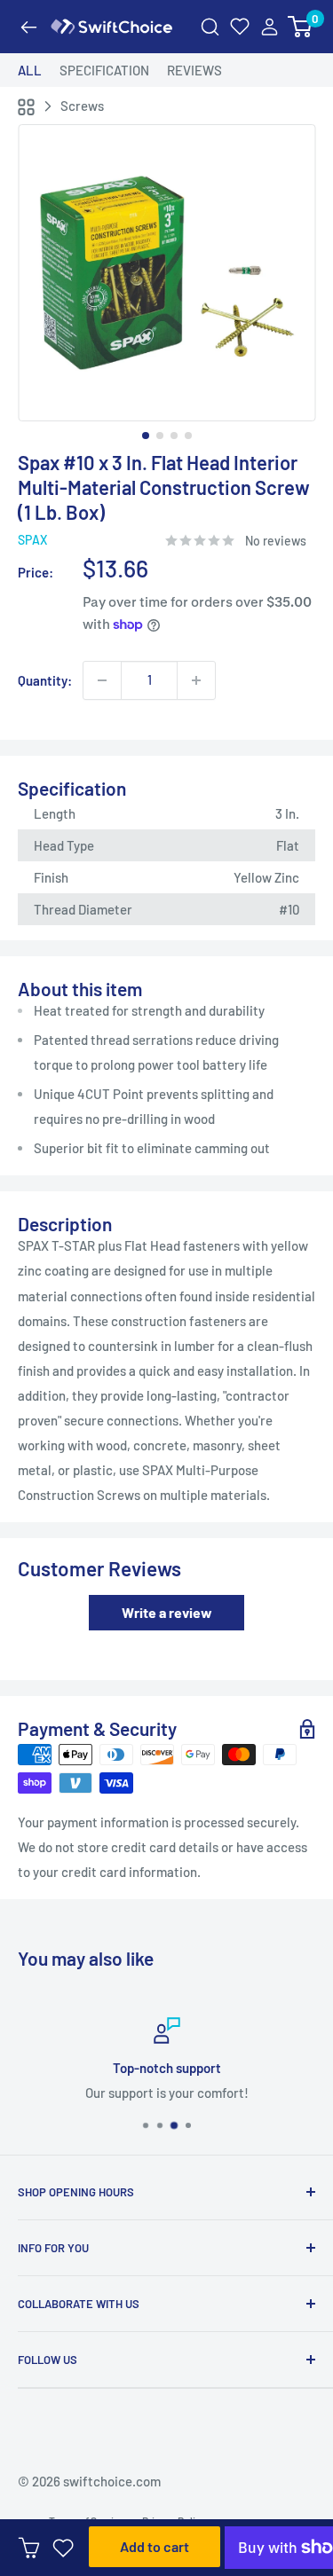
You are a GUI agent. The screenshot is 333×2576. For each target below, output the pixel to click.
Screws (82, 106)
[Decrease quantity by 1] (102, 680)
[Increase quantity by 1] (196, 680)
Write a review (167, 1612)
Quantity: (45, 680)
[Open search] (210, 27)
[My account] (270, 27)
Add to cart (155, 2546)
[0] (301, 27)
